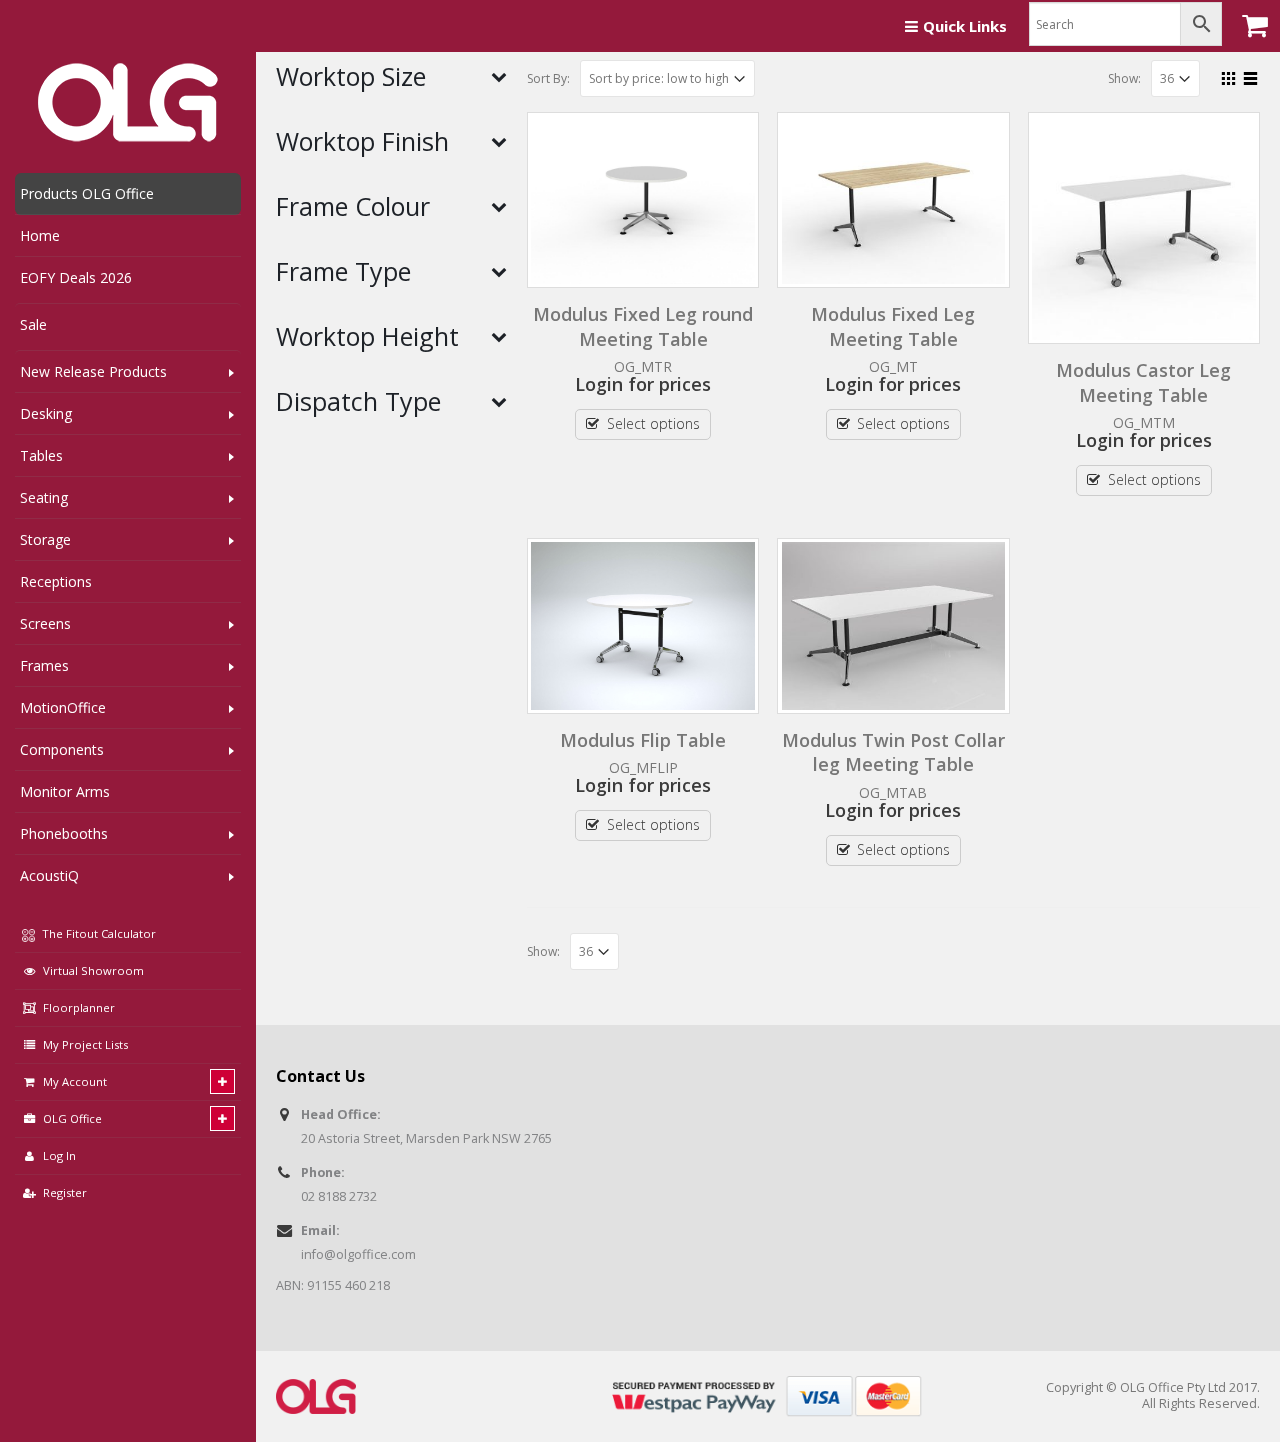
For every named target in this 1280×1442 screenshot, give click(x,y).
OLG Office (72, 1118)
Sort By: (548, 78)
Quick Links (965, 26)
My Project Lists (85, 1044)
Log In (59, 1155)
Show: (1124, 78)
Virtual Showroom (93, 970)
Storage (45, 539)
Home (40, 235)
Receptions (56, 581)
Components (62, 749)
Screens (45, 623)
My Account (75, 1081)
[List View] (1251, 76)
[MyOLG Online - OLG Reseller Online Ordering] (128, 103)
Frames (44, 665)
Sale (33, 324)
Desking (46, 413)
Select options (653, 423)
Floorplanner (79, 1007)
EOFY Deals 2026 (76, 277)
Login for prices (643, 384)
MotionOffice (63, 707)
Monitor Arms (65, 791)
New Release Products (93, 371)
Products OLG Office (87, 193)
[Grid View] (1229, 76)
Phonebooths (64, 833)
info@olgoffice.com (358, 1254)
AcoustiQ (49, 875)
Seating (44, 497)
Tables (41, 455)
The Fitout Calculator (97, 933)
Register (65, 1192)
